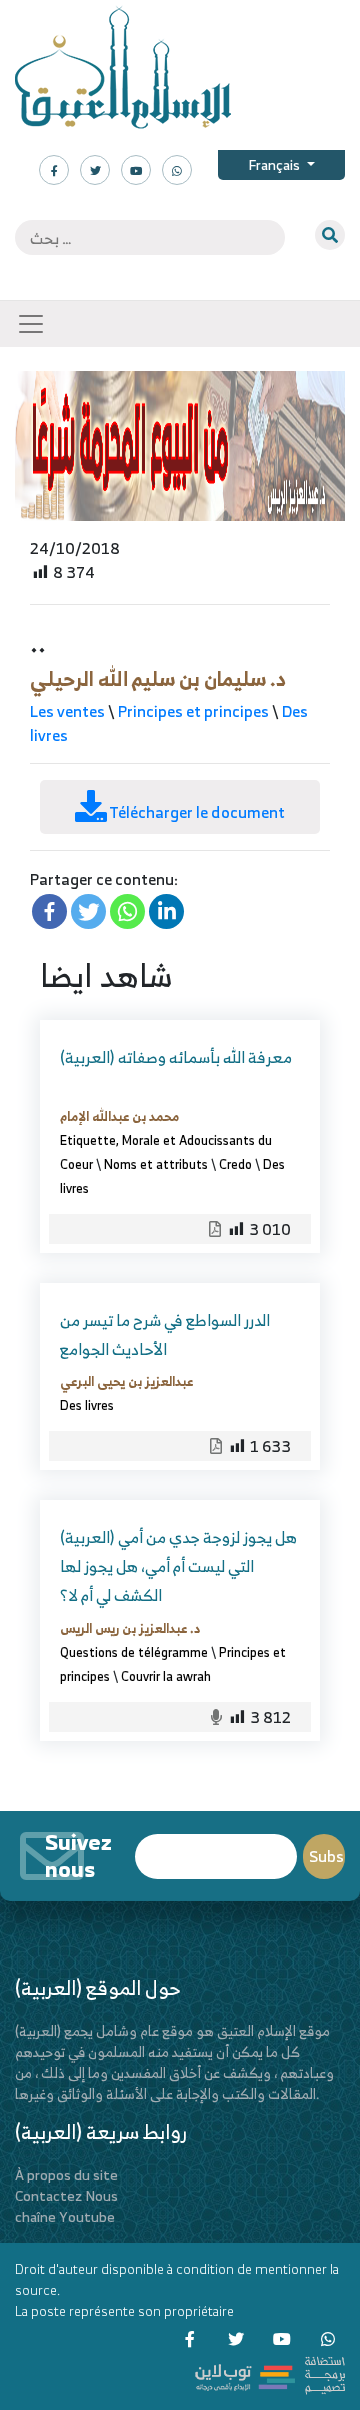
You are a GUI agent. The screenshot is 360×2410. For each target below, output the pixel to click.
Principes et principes (193, 711)
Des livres (87, 1405)
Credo (235, 1164)
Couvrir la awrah (166, 1676)
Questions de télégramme (134, 1652)
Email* (216, 1847)
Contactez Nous (66, 2195)
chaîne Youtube (65, 2216)
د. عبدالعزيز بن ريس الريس (130, 1628)
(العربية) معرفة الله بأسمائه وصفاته (176, 1057)
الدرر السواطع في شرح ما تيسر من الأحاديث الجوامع (165, 1334)
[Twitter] (88, 911)
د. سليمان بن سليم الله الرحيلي (158, 678)
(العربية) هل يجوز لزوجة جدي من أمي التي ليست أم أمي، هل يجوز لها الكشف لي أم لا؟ (178, 1566)
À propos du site (66, 2174)
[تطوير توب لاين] (270, 2373)
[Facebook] (49, 911)
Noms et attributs (156, 1164)
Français (275, 164)
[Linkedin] (166, 911)
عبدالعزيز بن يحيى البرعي (126, 1381)
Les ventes (67, 711)
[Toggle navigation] (31, 324)
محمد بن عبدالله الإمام (119, 1116)
